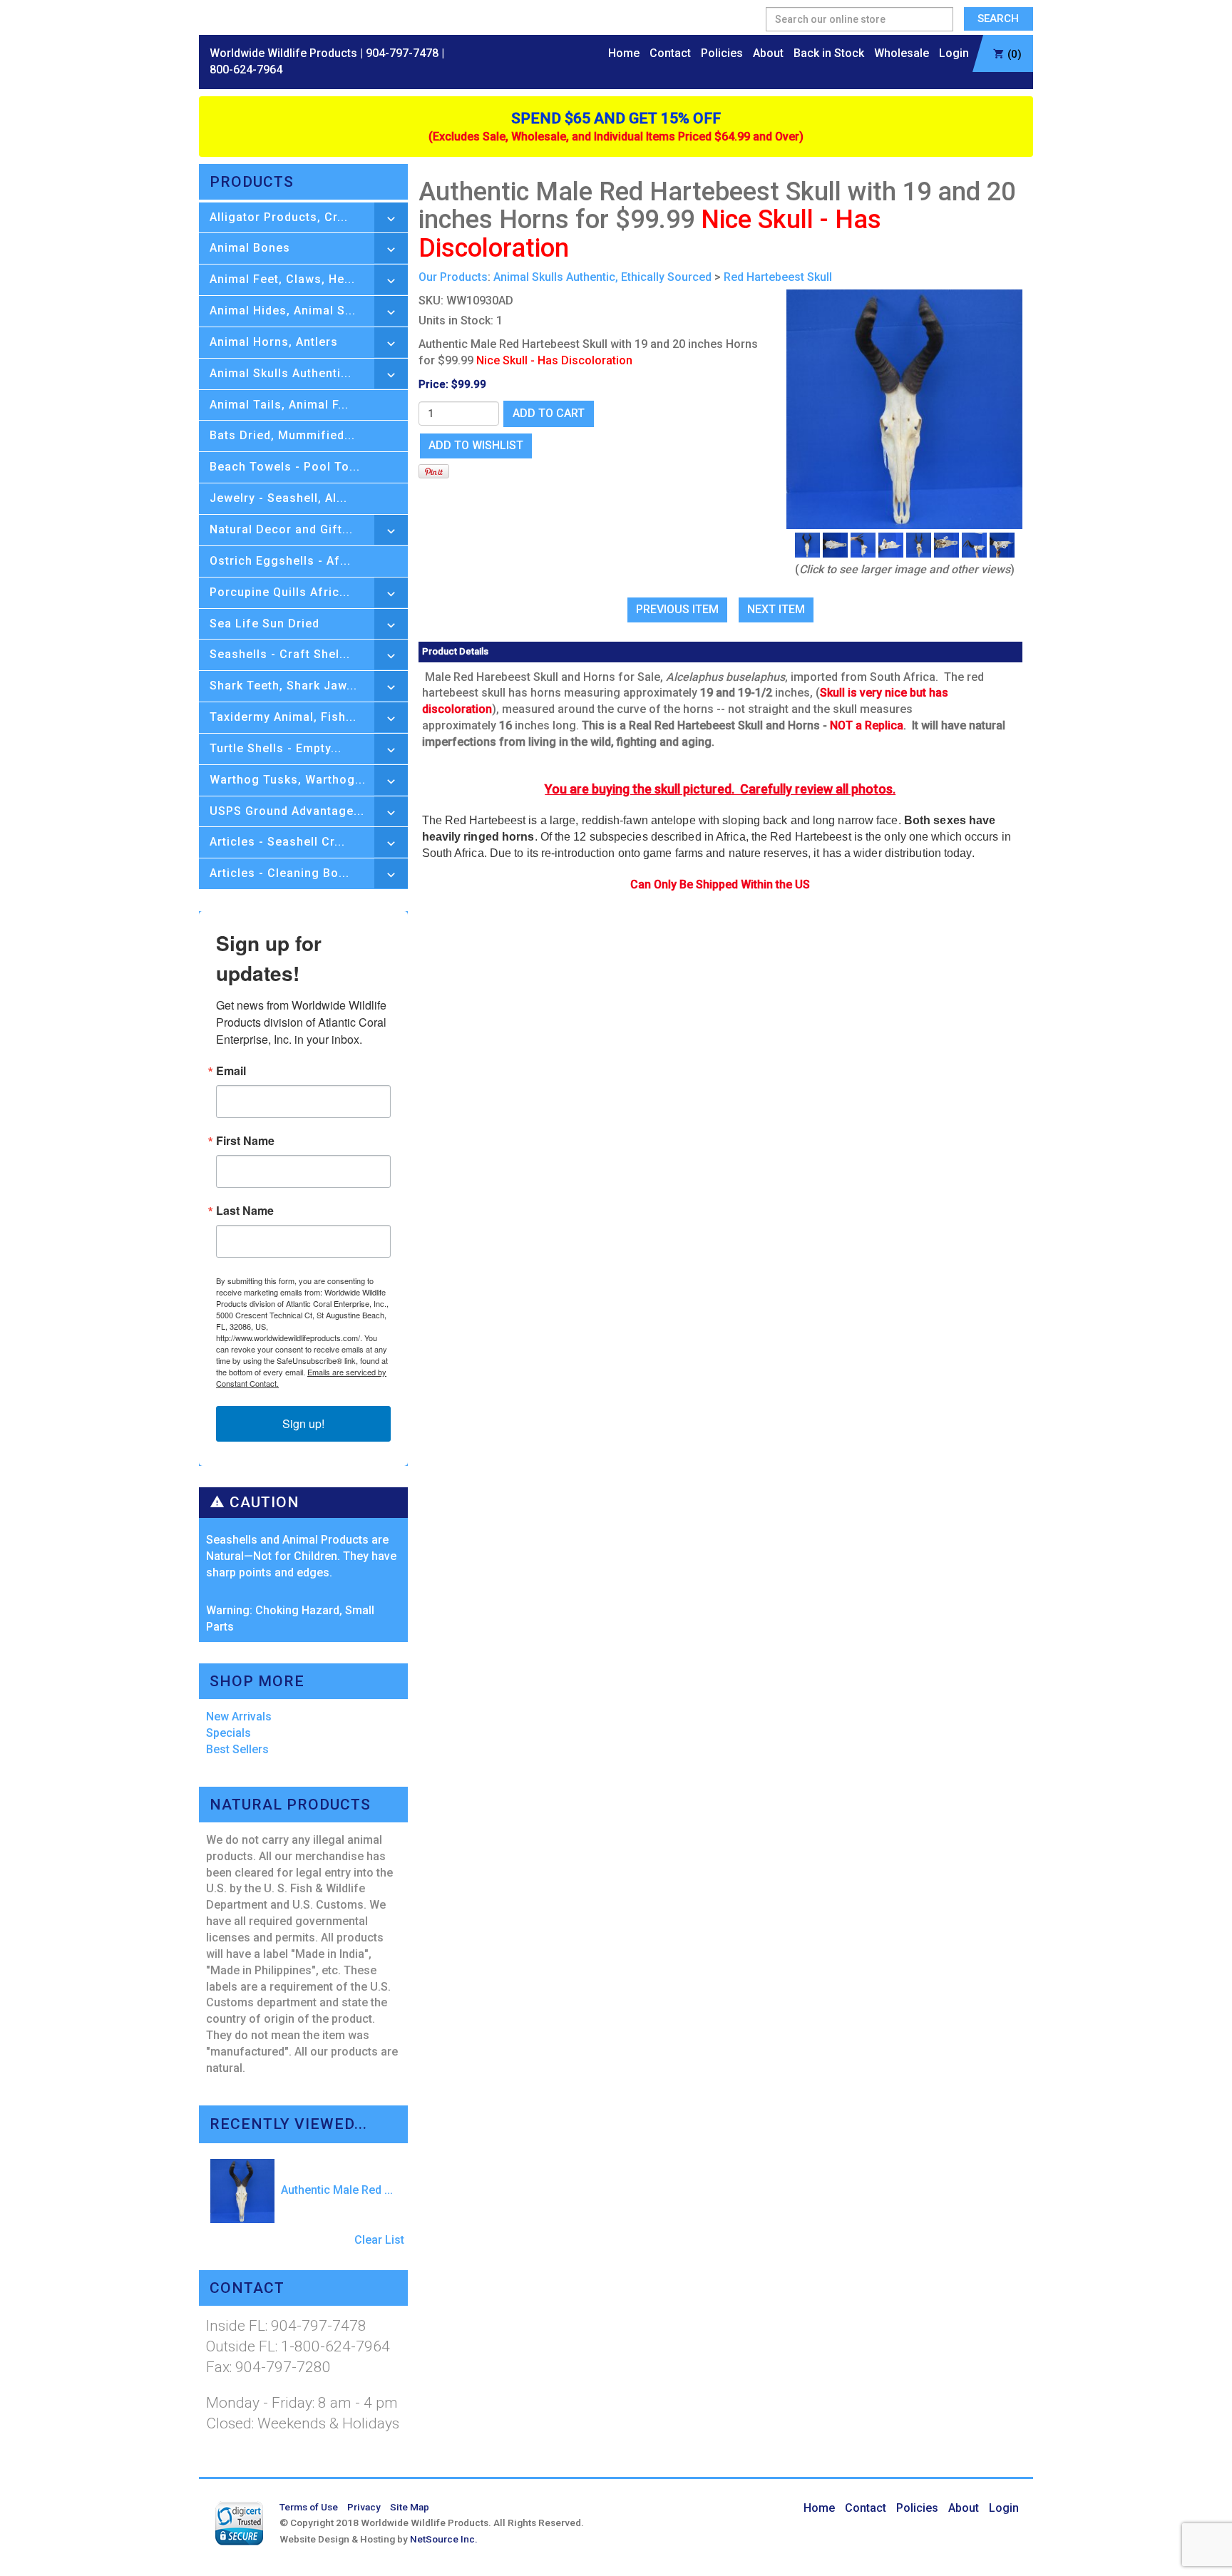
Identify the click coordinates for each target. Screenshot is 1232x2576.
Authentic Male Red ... (335, 2190)
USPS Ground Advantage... (287, 811)
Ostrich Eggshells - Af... (280, 561)
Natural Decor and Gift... (281, 529)
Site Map (410, 2507)
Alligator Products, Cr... (279, 217)
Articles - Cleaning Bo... (279, 873)
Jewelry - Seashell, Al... (278, 498)
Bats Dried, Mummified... (282, 435)
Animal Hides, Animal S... (283, 311)
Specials (229, 1733)
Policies (722, 53)
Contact (670, 53)
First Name (245, 1141)
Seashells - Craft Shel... (280, 654)
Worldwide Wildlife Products (283, 53)
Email (231, 1071)
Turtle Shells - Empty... (276, 748)
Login (954, 53)
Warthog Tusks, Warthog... (288, 780)
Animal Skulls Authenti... (281, 373)
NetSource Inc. (444, 2539)
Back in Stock (829, 53)
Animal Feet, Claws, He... (282, 279)
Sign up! (303, 1423)
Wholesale (902, 53)
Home (624, 53)
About (768, 53)
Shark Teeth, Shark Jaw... (283, 686)
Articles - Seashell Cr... (277, 842)
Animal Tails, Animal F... (279, 405)
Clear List (379, 2240)
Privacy (364, 2507)
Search (998, 19)
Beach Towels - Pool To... (285, 467)
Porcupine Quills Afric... (280, 592)
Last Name (245, 1211)
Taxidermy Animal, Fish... (283, 717)
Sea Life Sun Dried (265, 624)
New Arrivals (239, 1717)
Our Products (453, 277)
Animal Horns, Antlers (274, 342)
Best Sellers (237, 1749)
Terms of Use (309, 2507)
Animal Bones (250, 248)
